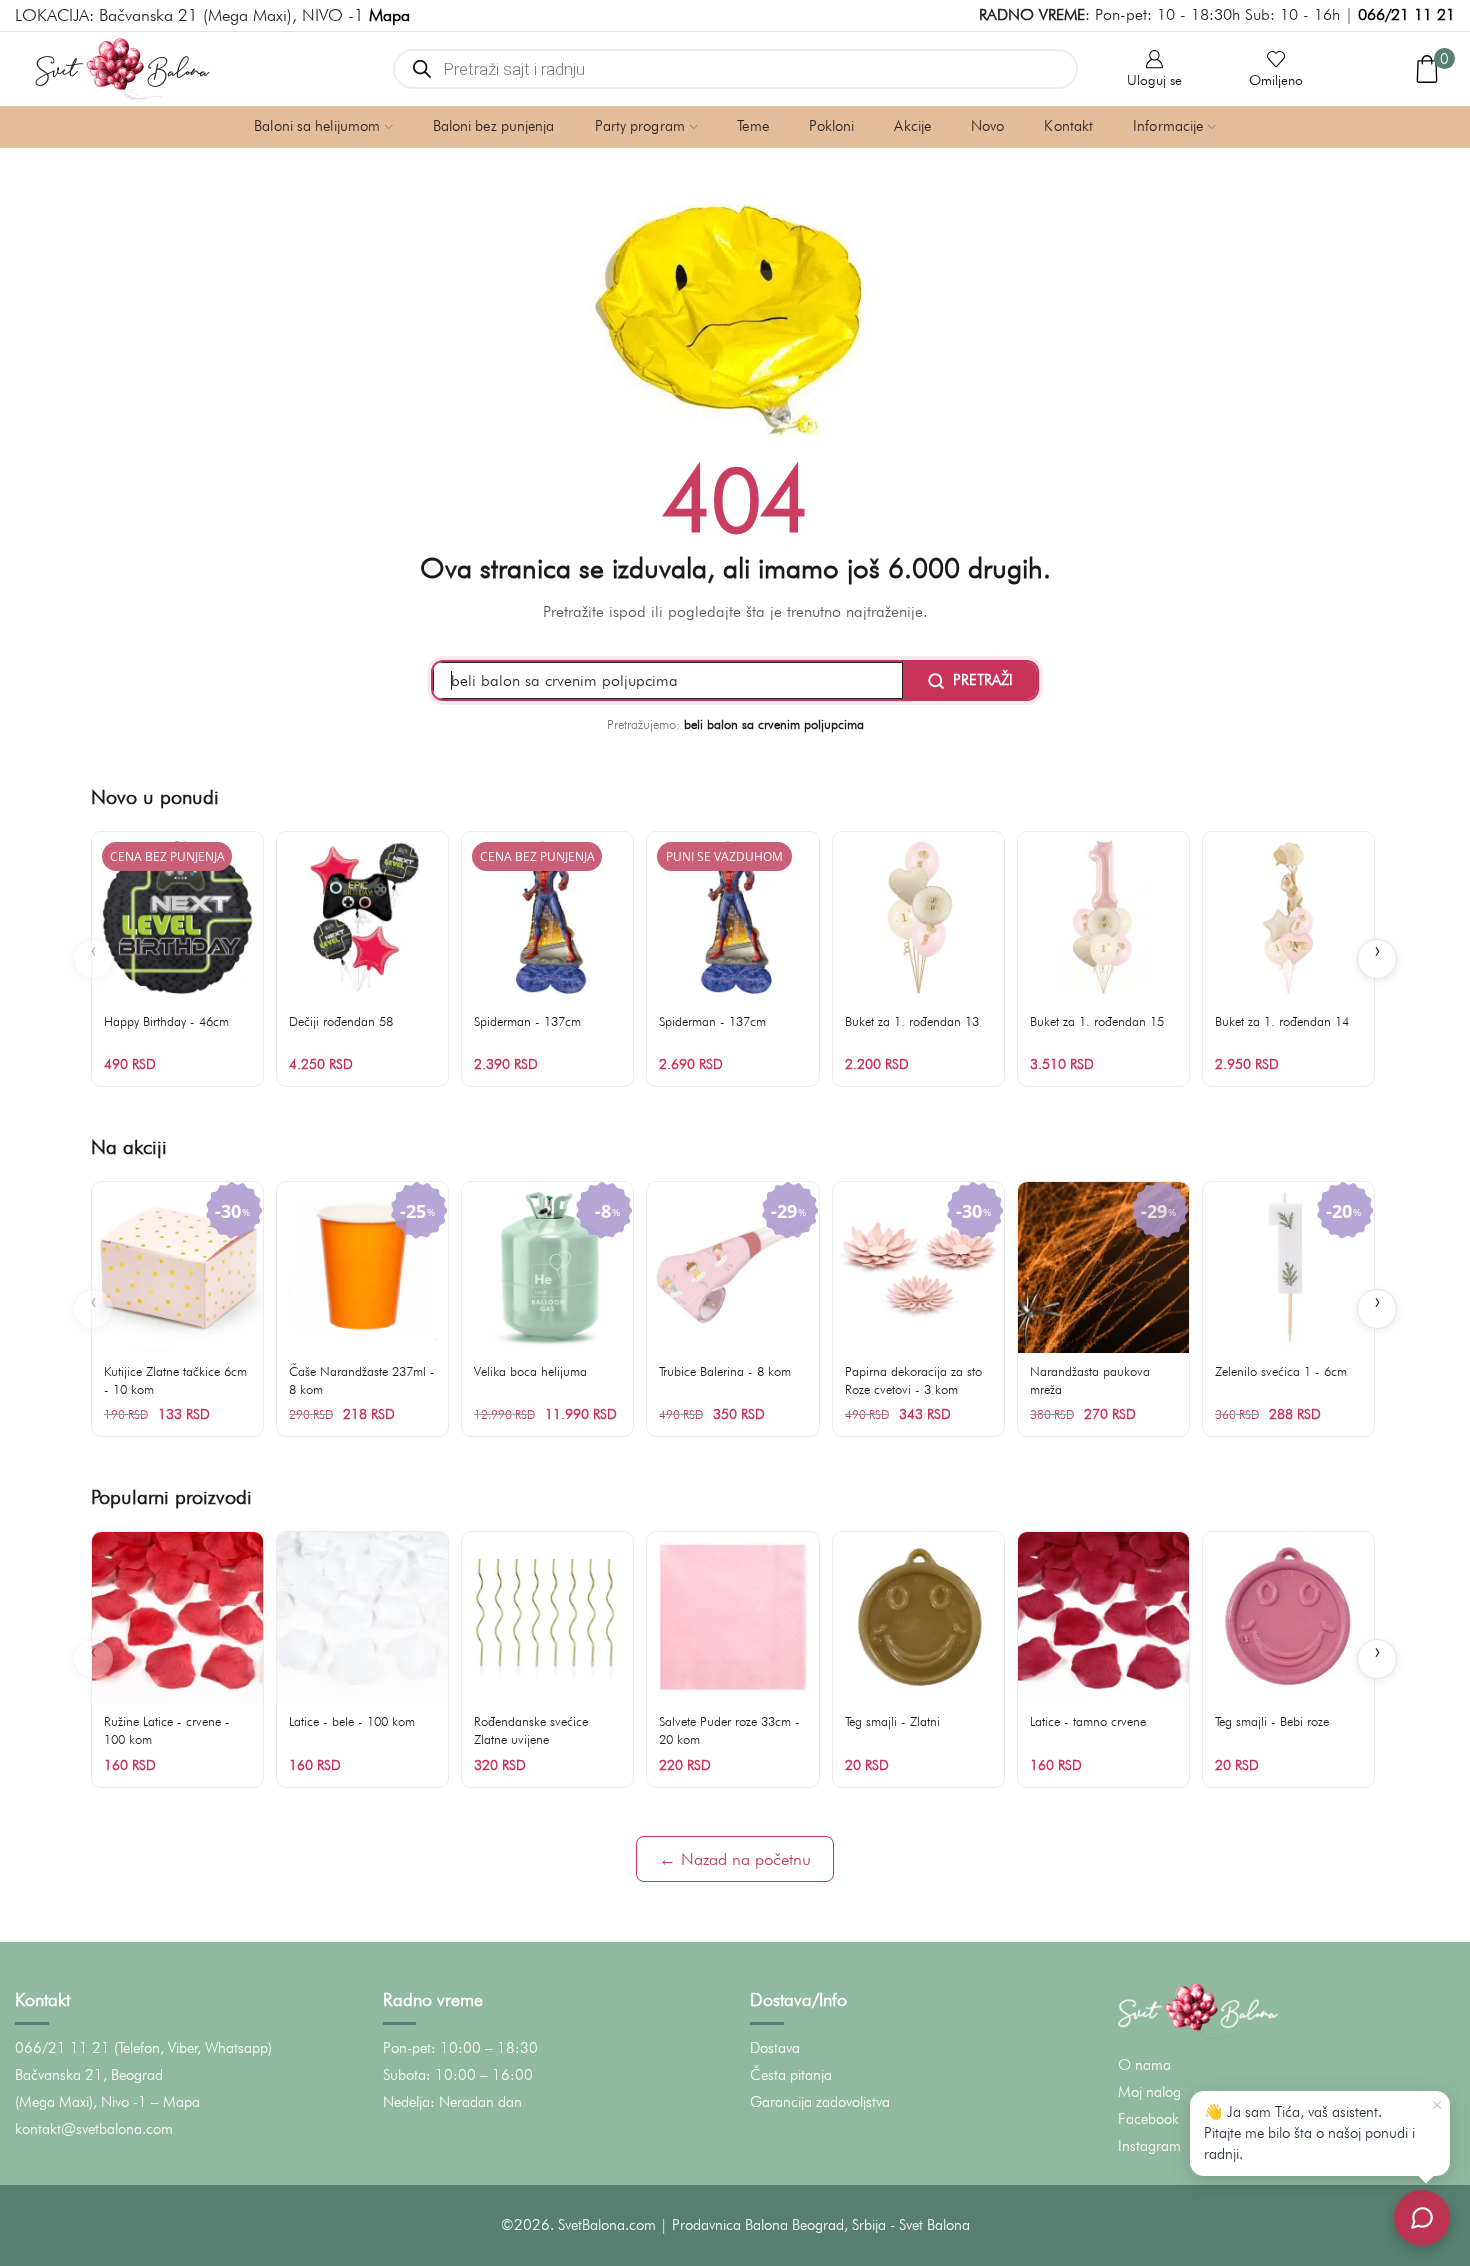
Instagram (1149, 2146)
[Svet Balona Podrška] (1422, 2218)
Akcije (912, 126)
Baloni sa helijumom (317, 126)
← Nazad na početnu (735, 1859)
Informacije (1168, 126)
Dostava (775, 2048)
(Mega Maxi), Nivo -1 (81, 2102)
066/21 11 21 (1406, 14)
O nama (1144, 2065)
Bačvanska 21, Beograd (89, 2075)
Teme (752, 126)
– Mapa (175, 2102)
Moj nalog (1149, 2092)
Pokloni (832, 126)
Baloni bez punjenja (494, 126)
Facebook (1148, 2119)
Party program (640, 126)
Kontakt (1068, 126)
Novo (987, 126)
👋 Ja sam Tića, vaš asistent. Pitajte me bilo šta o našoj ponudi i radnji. (1309, 2133)
